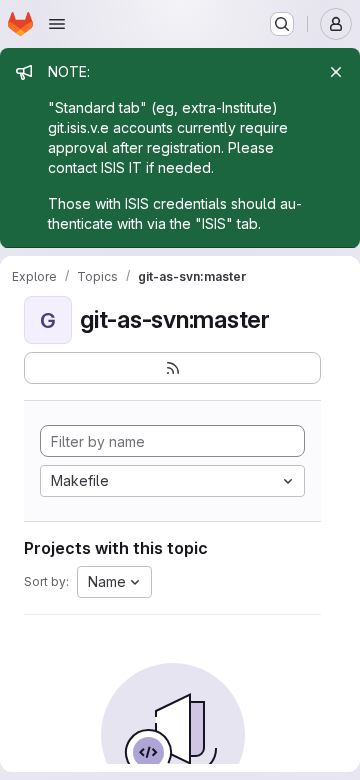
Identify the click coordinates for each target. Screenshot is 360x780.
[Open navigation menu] (57, 24)
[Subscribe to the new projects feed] (172, 368)
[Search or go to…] (282, 24)
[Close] (336, 72)
